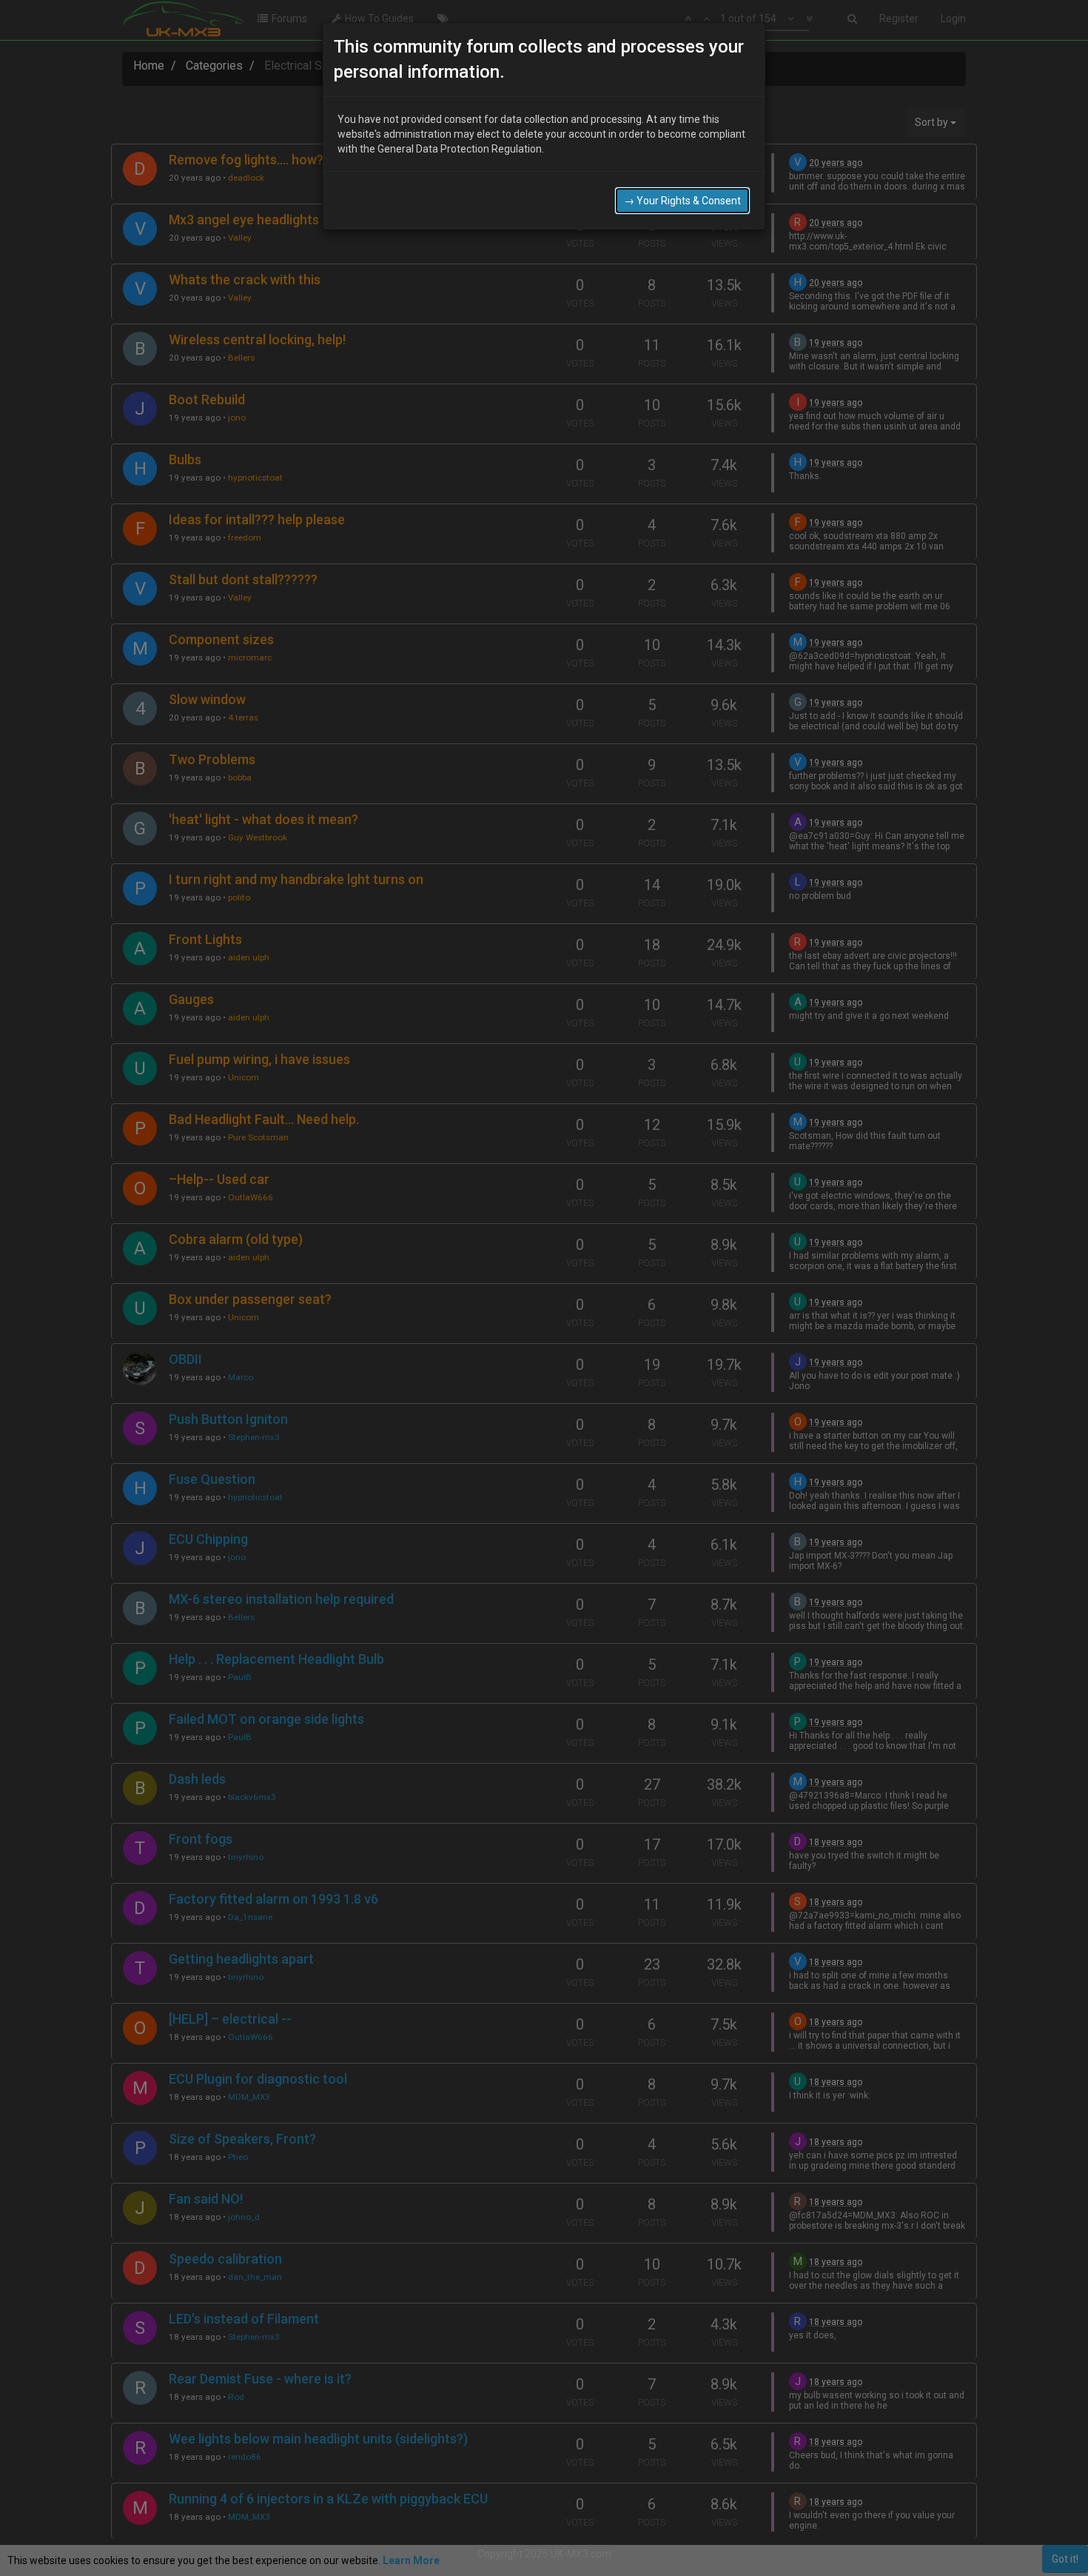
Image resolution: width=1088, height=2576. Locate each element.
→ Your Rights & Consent (682, 201)
